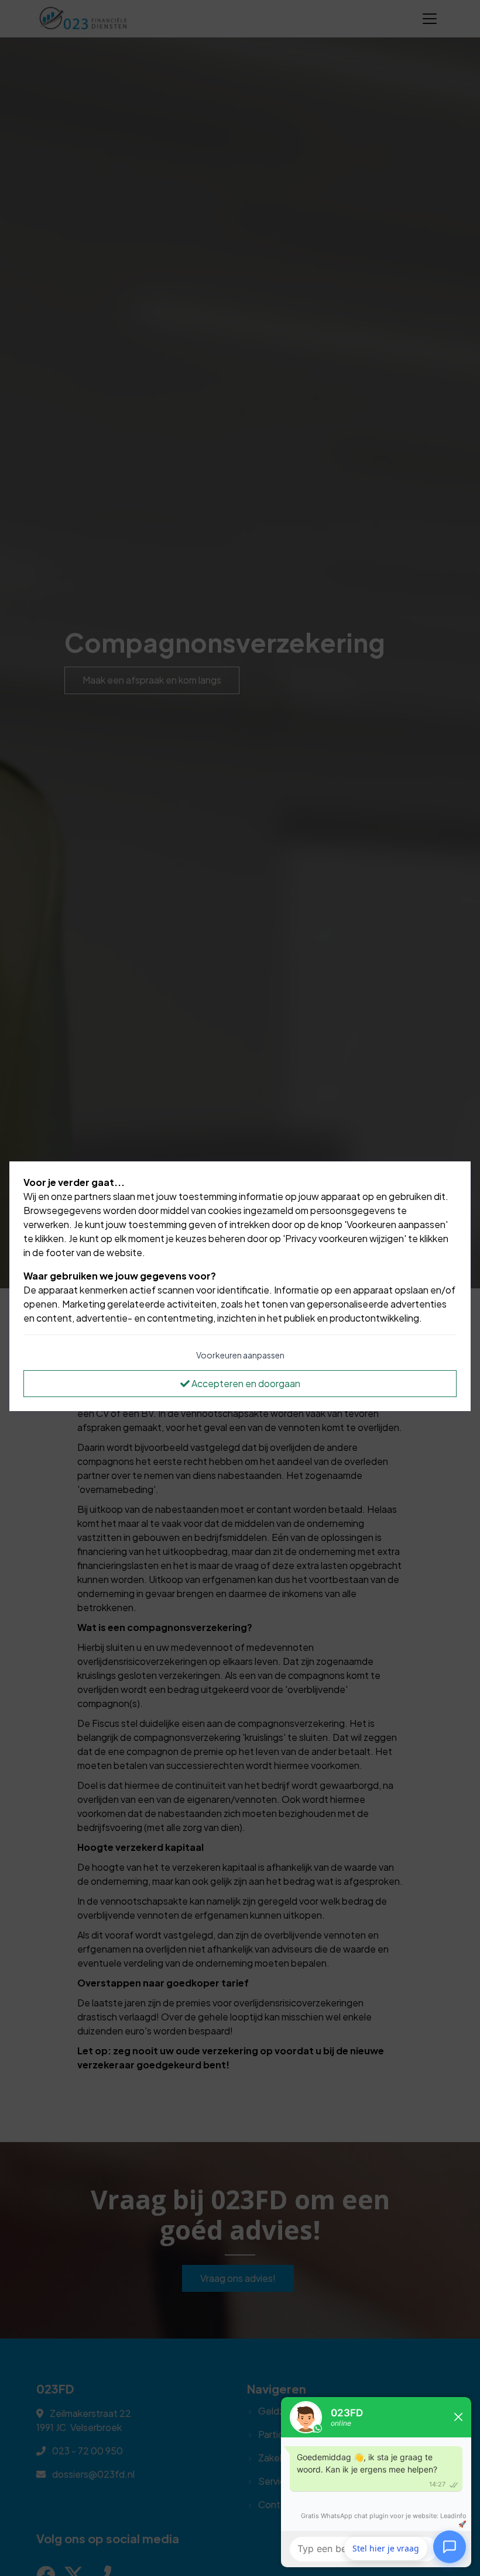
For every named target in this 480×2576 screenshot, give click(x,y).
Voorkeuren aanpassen (240, 1355)
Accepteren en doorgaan (245, 1383)
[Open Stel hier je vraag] (450, 2546)
